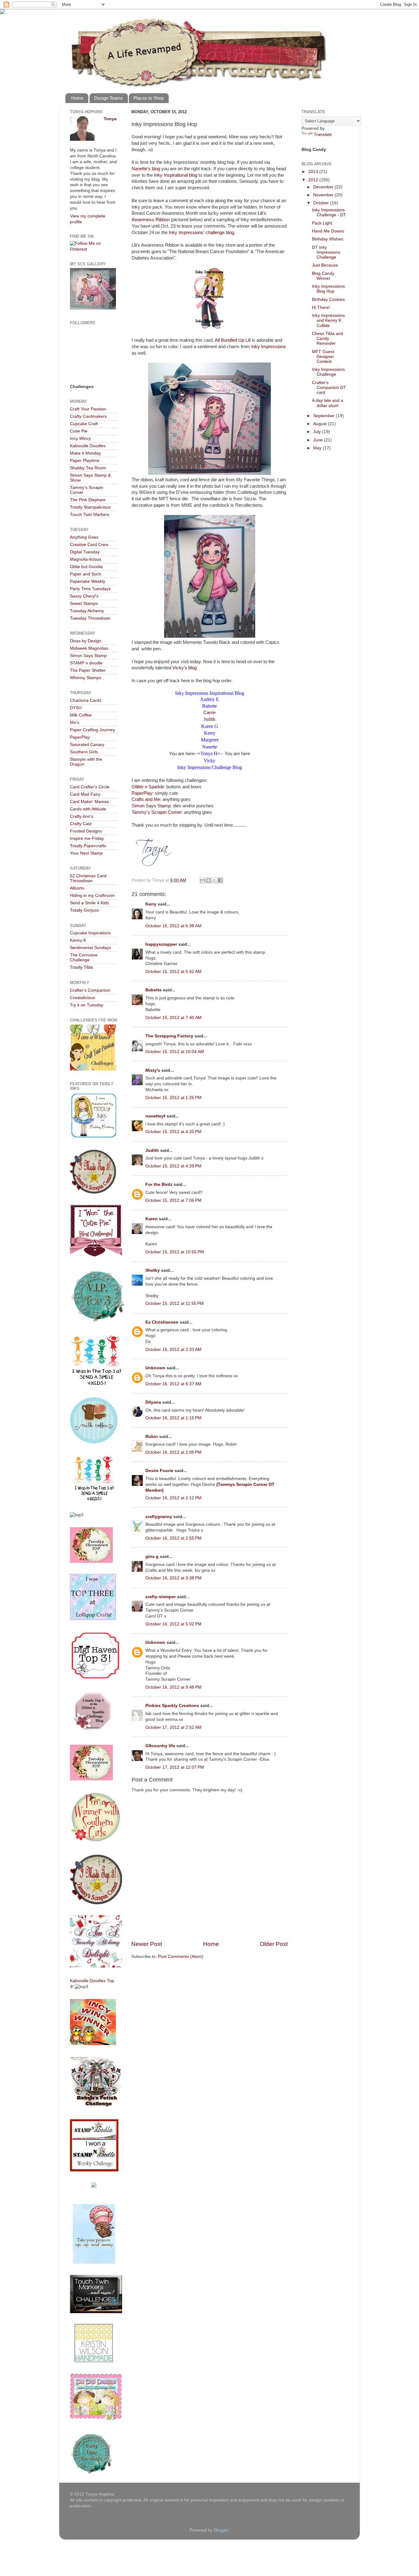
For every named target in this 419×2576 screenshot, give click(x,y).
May (318, 448)
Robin (152, 1437)
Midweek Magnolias (89, 648)
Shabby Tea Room (88, 468)
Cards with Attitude (88, 809)
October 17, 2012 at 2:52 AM (173, 1727)
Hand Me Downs (328, 231)
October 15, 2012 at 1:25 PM (173, 1098)
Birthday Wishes (328, 239)
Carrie (209, 713)
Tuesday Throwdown (90, 618)
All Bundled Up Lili (233, 340)
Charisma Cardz (86, 700)
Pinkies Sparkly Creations (172, 1706)
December (324, 187)
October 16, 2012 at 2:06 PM (173, 1452)
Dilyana (153, 1402)
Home (77, 98)
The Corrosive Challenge (84, 957)
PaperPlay (142, 793)
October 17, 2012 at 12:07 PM (175, 1767)
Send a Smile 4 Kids (89, 903)
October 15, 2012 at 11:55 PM (175, 1303)
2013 (314, 172)
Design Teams (109, 98)
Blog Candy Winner (323, 276)
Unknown (155, 1368)
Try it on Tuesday (87, 1005)
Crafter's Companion (90, 990)
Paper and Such (86, 574)
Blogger (221, 2530)
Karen (152, 1219)
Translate (323, 135)
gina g (152, 1557)
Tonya (110, 119)
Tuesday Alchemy (87, 611)
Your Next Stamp (86, 853)
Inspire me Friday (87, 838)
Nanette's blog (146, 169)
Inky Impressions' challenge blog (201, 233)
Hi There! (321, 308)
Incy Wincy (80, 438)
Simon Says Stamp (151, 806)
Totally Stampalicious (90, 507)
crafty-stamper (161, 1597)
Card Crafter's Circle (90, 787)
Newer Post (147, 1944)
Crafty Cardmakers (88, 416)
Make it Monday (85, 453)
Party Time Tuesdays (90, 589)
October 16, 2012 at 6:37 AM (173, 1384)
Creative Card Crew (89, 545)
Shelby (153, 1270)
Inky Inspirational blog (176, 175)
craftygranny (159, 1517)
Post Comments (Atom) (181, 1957)
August (321, 424)
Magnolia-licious (86, 559)
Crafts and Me (146, 799)
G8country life (160, 1746)
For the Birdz (159, 1184)
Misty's (153, 1070)
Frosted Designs (86, 831)
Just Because (325, 265)
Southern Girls (84, 752)
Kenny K (78, 940)
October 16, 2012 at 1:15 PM (173, 1418)
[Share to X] (214, 880)
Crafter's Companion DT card (329, 388)
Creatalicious (83, 998)
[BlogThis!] (209, 880)
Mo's (75, 723)
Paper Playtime (85, 461)
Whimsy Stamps (86, 678)
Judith (209, 719)
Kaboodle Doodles (88, 446)
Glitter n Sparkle (148, 787)
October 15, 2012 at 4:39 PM (173, 1166)
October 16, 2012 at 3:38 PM (173, 1578)
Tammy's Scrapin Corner (157, 812)
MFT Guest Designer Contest (323, 357)
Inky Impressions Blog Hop (328, 289)
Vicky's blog (185, 668)
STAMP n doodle (86, 663)
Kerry (151, 904)
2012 (314, 180)
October (322, 203)
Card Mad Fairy (85, 794)
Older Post (274, 1944)
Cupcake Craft (84, 424)
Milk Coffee (81, 715)
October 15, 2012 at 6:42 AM (173, 972)
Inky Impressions (269, 347)
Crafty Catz (81, 824)
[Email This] (203, 880)
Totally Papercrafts (88, 846)
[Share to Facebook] (220, 880)
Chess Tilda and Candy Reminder (328, 338)
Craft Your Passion (88, 409)
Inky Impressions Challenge (328, 372)
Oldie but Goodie (86, 567)
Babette (154, 990)
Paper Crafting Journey (92, 730)
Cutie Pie (79, 431)
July (318, 432)
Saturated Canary (87, 745)
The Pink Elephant (88, 500)
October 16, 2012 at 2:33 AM (173, 1350)
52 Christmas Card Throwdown (88, 878)
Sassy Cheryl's (84, 596)
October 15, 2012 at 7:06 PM (173, 1200)
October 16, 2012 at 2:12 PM (173, 1498)
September (325, 416)
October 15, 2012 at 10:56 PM (175, 1252)
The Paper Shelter (88, 670)
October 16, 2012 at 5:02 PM (173, 1624)
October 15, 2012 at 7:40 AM (173, 1018)
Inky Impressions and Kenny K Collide (328, 320)
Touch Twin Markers (90, 515)
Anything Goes (84, 537)
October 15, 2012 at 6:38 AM (173, 926)
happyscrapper (161, 944)
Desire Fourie (159, 1471)
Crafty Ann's (82, 816)
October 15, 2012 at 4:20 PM (173, 1132)
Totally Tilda (81, 967)
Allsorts (77, 888)
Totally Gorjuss (84, 910)
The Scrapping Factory (169, 1036)
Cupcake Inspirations (90, 933)
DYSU (76, 708)
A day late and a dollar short (328, 403)
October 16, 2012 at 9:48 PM (173, 1687)
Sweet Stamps (84, 604)
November (324, 195)
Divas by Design (86, 641)
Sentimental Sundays (90, 948)
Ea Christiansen (162, 1322)
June (319, 440)
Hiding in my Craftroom (92, 896)
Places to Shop (149, 98)
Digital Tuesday (85, 552)
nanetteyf (155, 1116)
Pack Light (322, 223)
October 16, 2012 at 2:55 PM (173, 1538)
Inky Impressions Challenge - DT (329, 212)
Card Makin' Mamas (89, 802)
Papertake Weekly (88, 581)
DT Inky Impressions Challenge (326, 252)
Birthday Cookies (328, 300)
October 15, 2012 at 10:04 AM (175, 1052)
